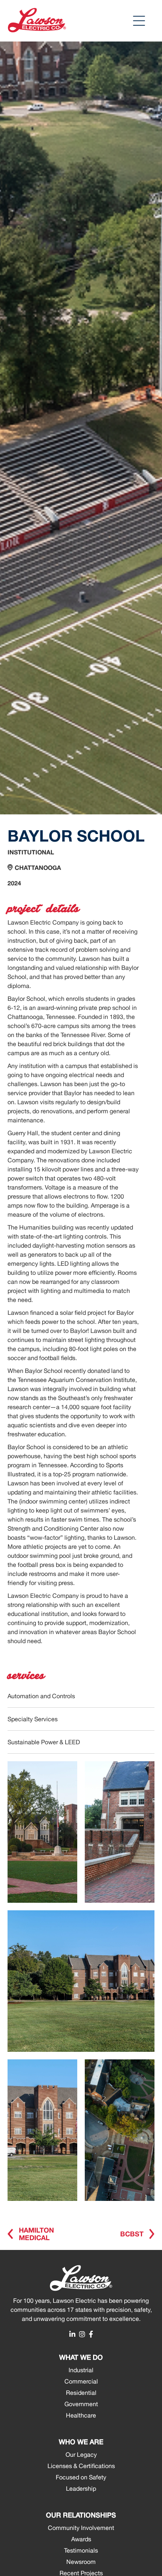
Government (81, 2404)
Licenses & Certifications (81, 2466)
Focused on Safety (81, 2477)
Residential (81, 2393)
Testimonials (81, 2550)
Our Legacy (81, 2454)
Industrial (81, 2370)
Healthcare (81, 2415)
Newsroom (81, 2562)
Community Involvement (81, 2528)
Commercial (81, 2381)
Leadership (81, 2488)
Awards (81, 2539)
